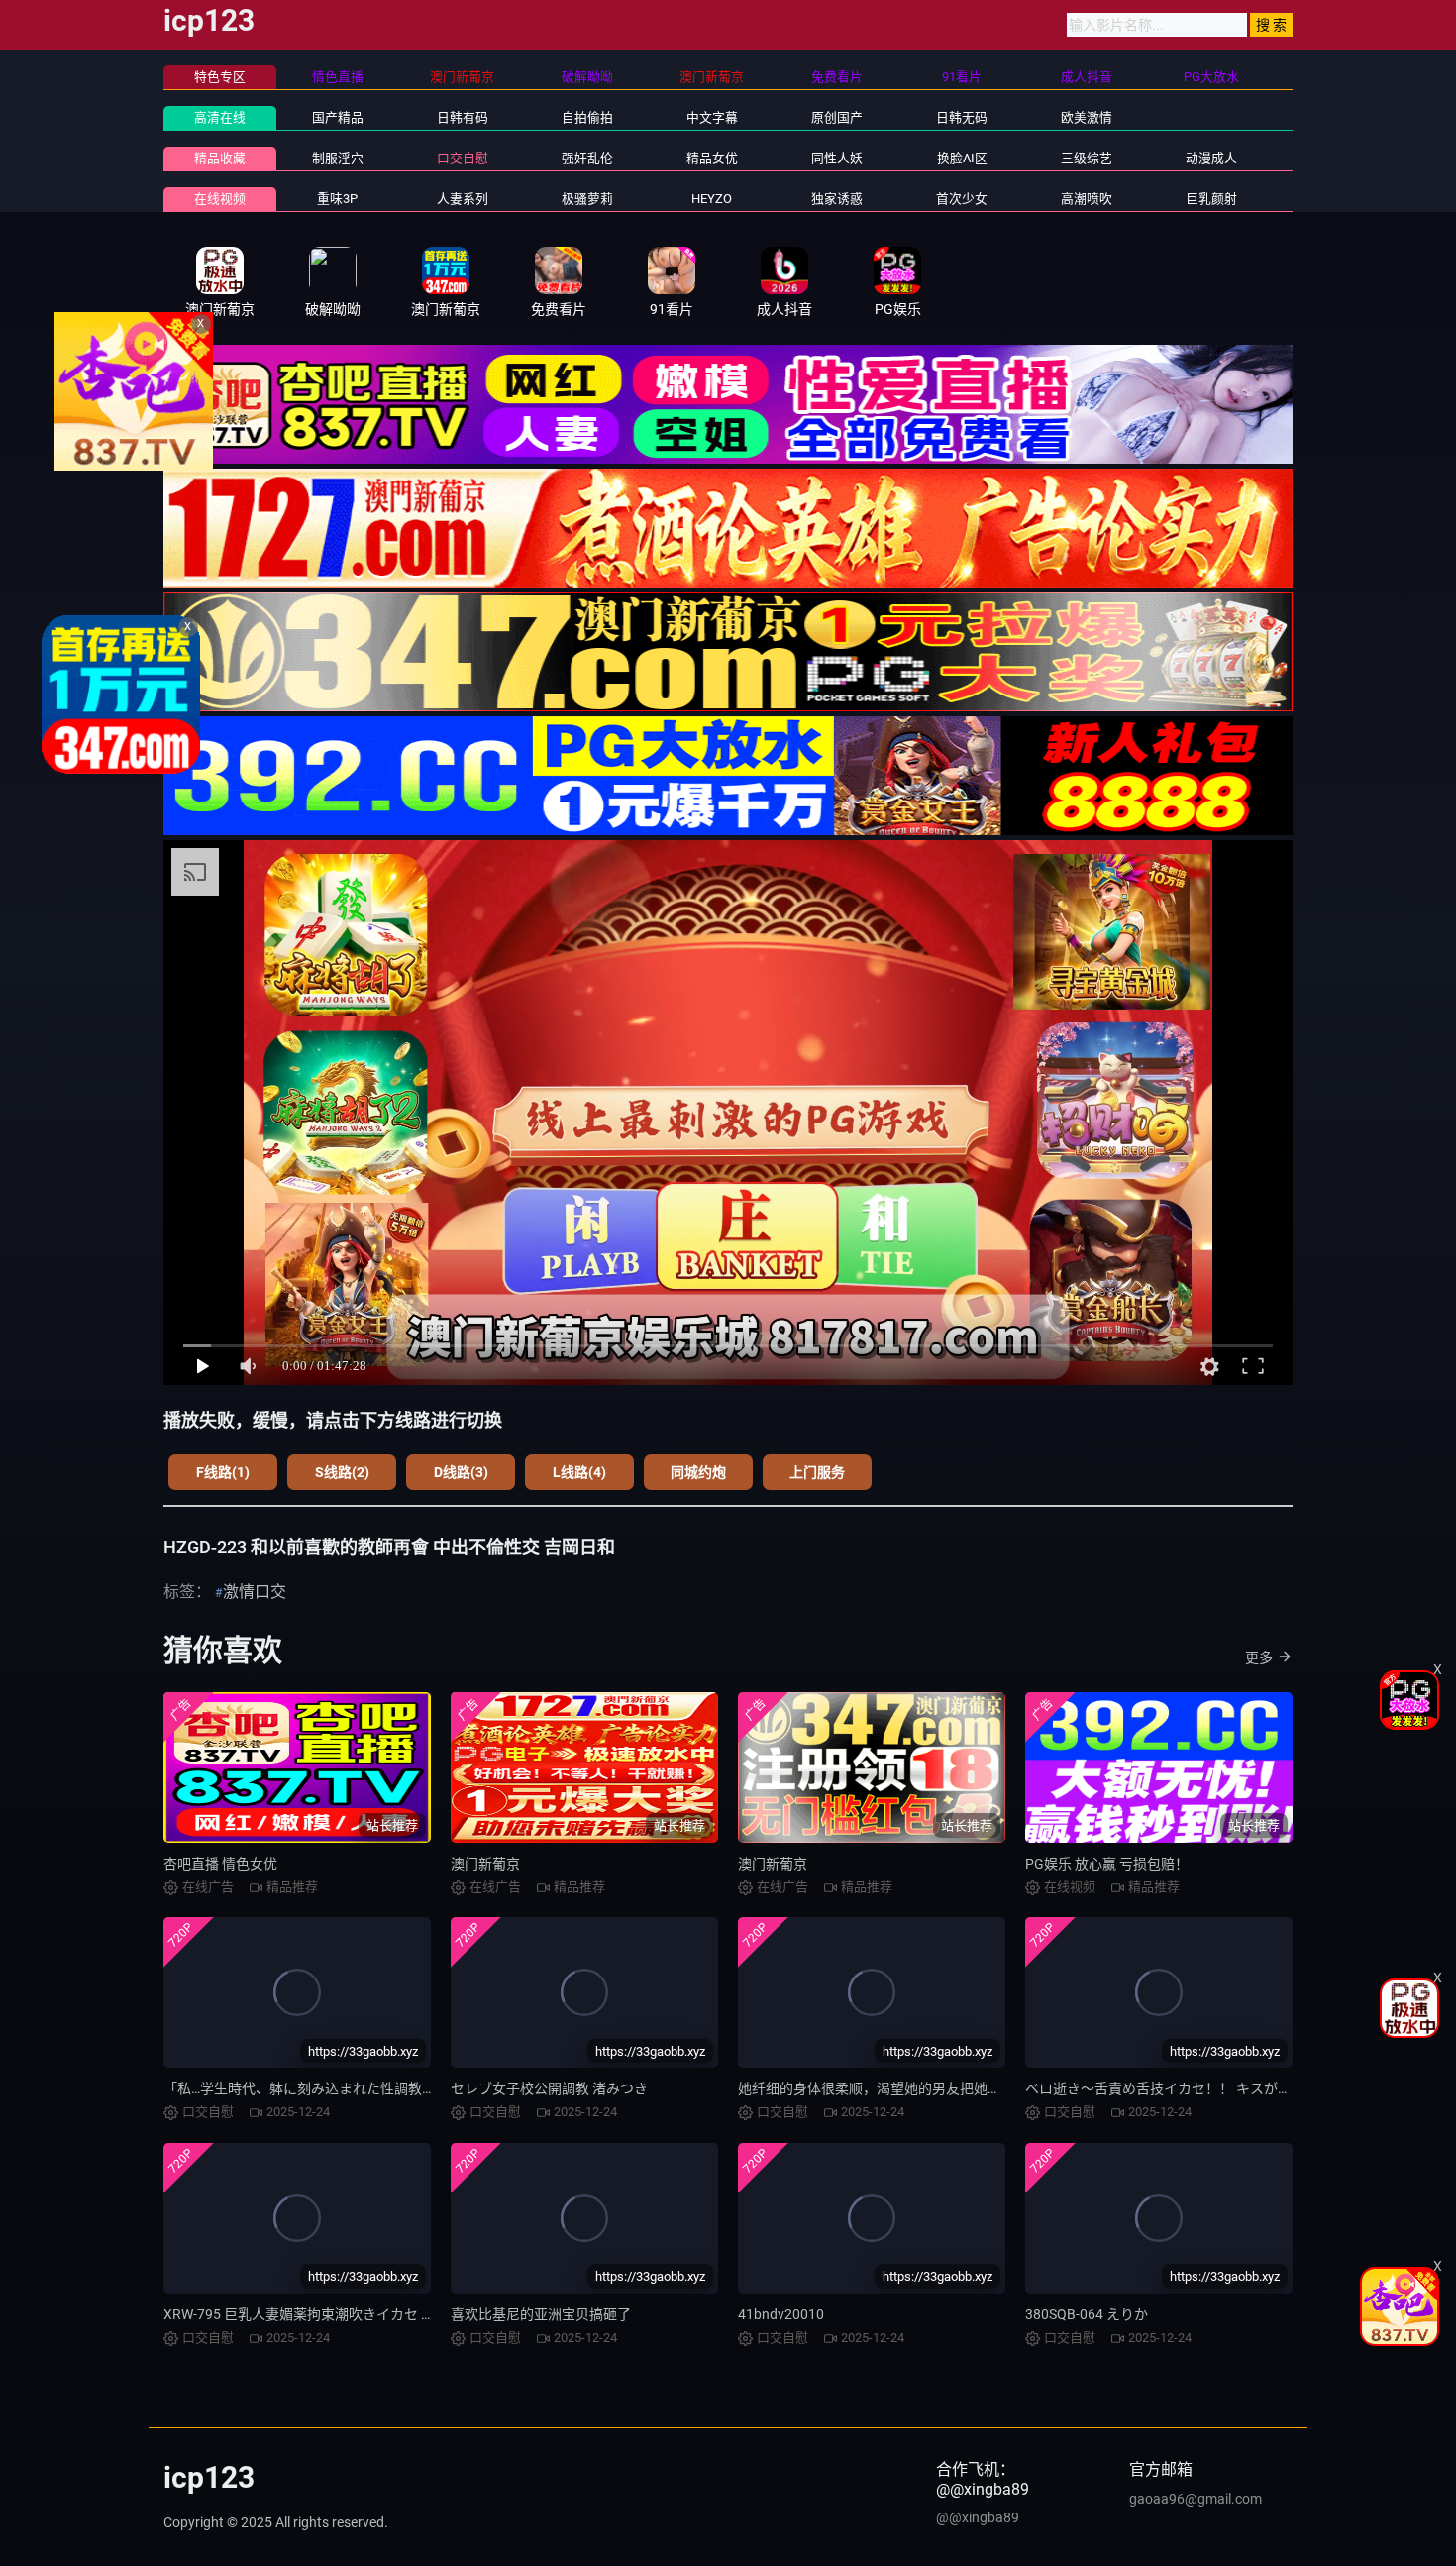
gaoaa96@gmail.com (1196, 2499)
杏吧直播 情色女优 (220, 1864)
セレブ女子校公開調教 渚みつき (549, 2088)
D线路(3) (461, 1472)
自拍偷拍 (587, 117)
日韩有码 (463, 117)
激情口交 (255, 1592)
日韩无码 (962, 117)
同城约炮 (698, 1472)
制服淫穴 (338, 158)
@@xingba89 (978, 2517)
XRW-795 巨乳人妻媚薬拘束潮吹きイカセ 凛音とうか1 (331, 2314)
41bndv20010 (781, 2314)
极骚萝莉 (587, 199)
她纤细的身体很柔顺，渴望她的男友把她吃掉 (877, 2088)
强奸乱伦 (587, 158)
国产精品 (338, 117)
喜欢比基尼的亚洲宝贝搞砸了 (541, 2314)
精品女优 (712, 158)
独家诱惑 (837, 199)
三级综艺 (1087, 158)
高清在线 (220, 117)
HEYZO (712, 199)
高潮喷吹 (1087, 199)
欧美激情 (1087, 117)
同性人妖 (837, 158)
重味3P (337, 199)
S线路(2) (342, 1472)
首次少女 (962, 199)
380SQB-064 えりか (1087, 2314)
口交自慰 (463, 158)
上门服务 (817, 1472)
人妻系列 (463, 199)
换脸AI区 (962, 158)
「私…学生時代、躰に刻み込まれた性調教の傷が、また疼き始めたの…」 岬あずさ (416, 2088)
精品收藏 (220, 158)
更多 (1259, 1657)
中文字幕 (712, 117)
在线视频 (220, 199)
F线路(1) (223, 1472)
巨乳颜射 (1211, 199)
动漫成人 (1211, 158)
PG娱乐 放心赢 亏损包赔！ (1107, 1864)
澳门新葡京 (485, 1864)
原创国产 (837, 117)
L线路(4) (579, 1472)
